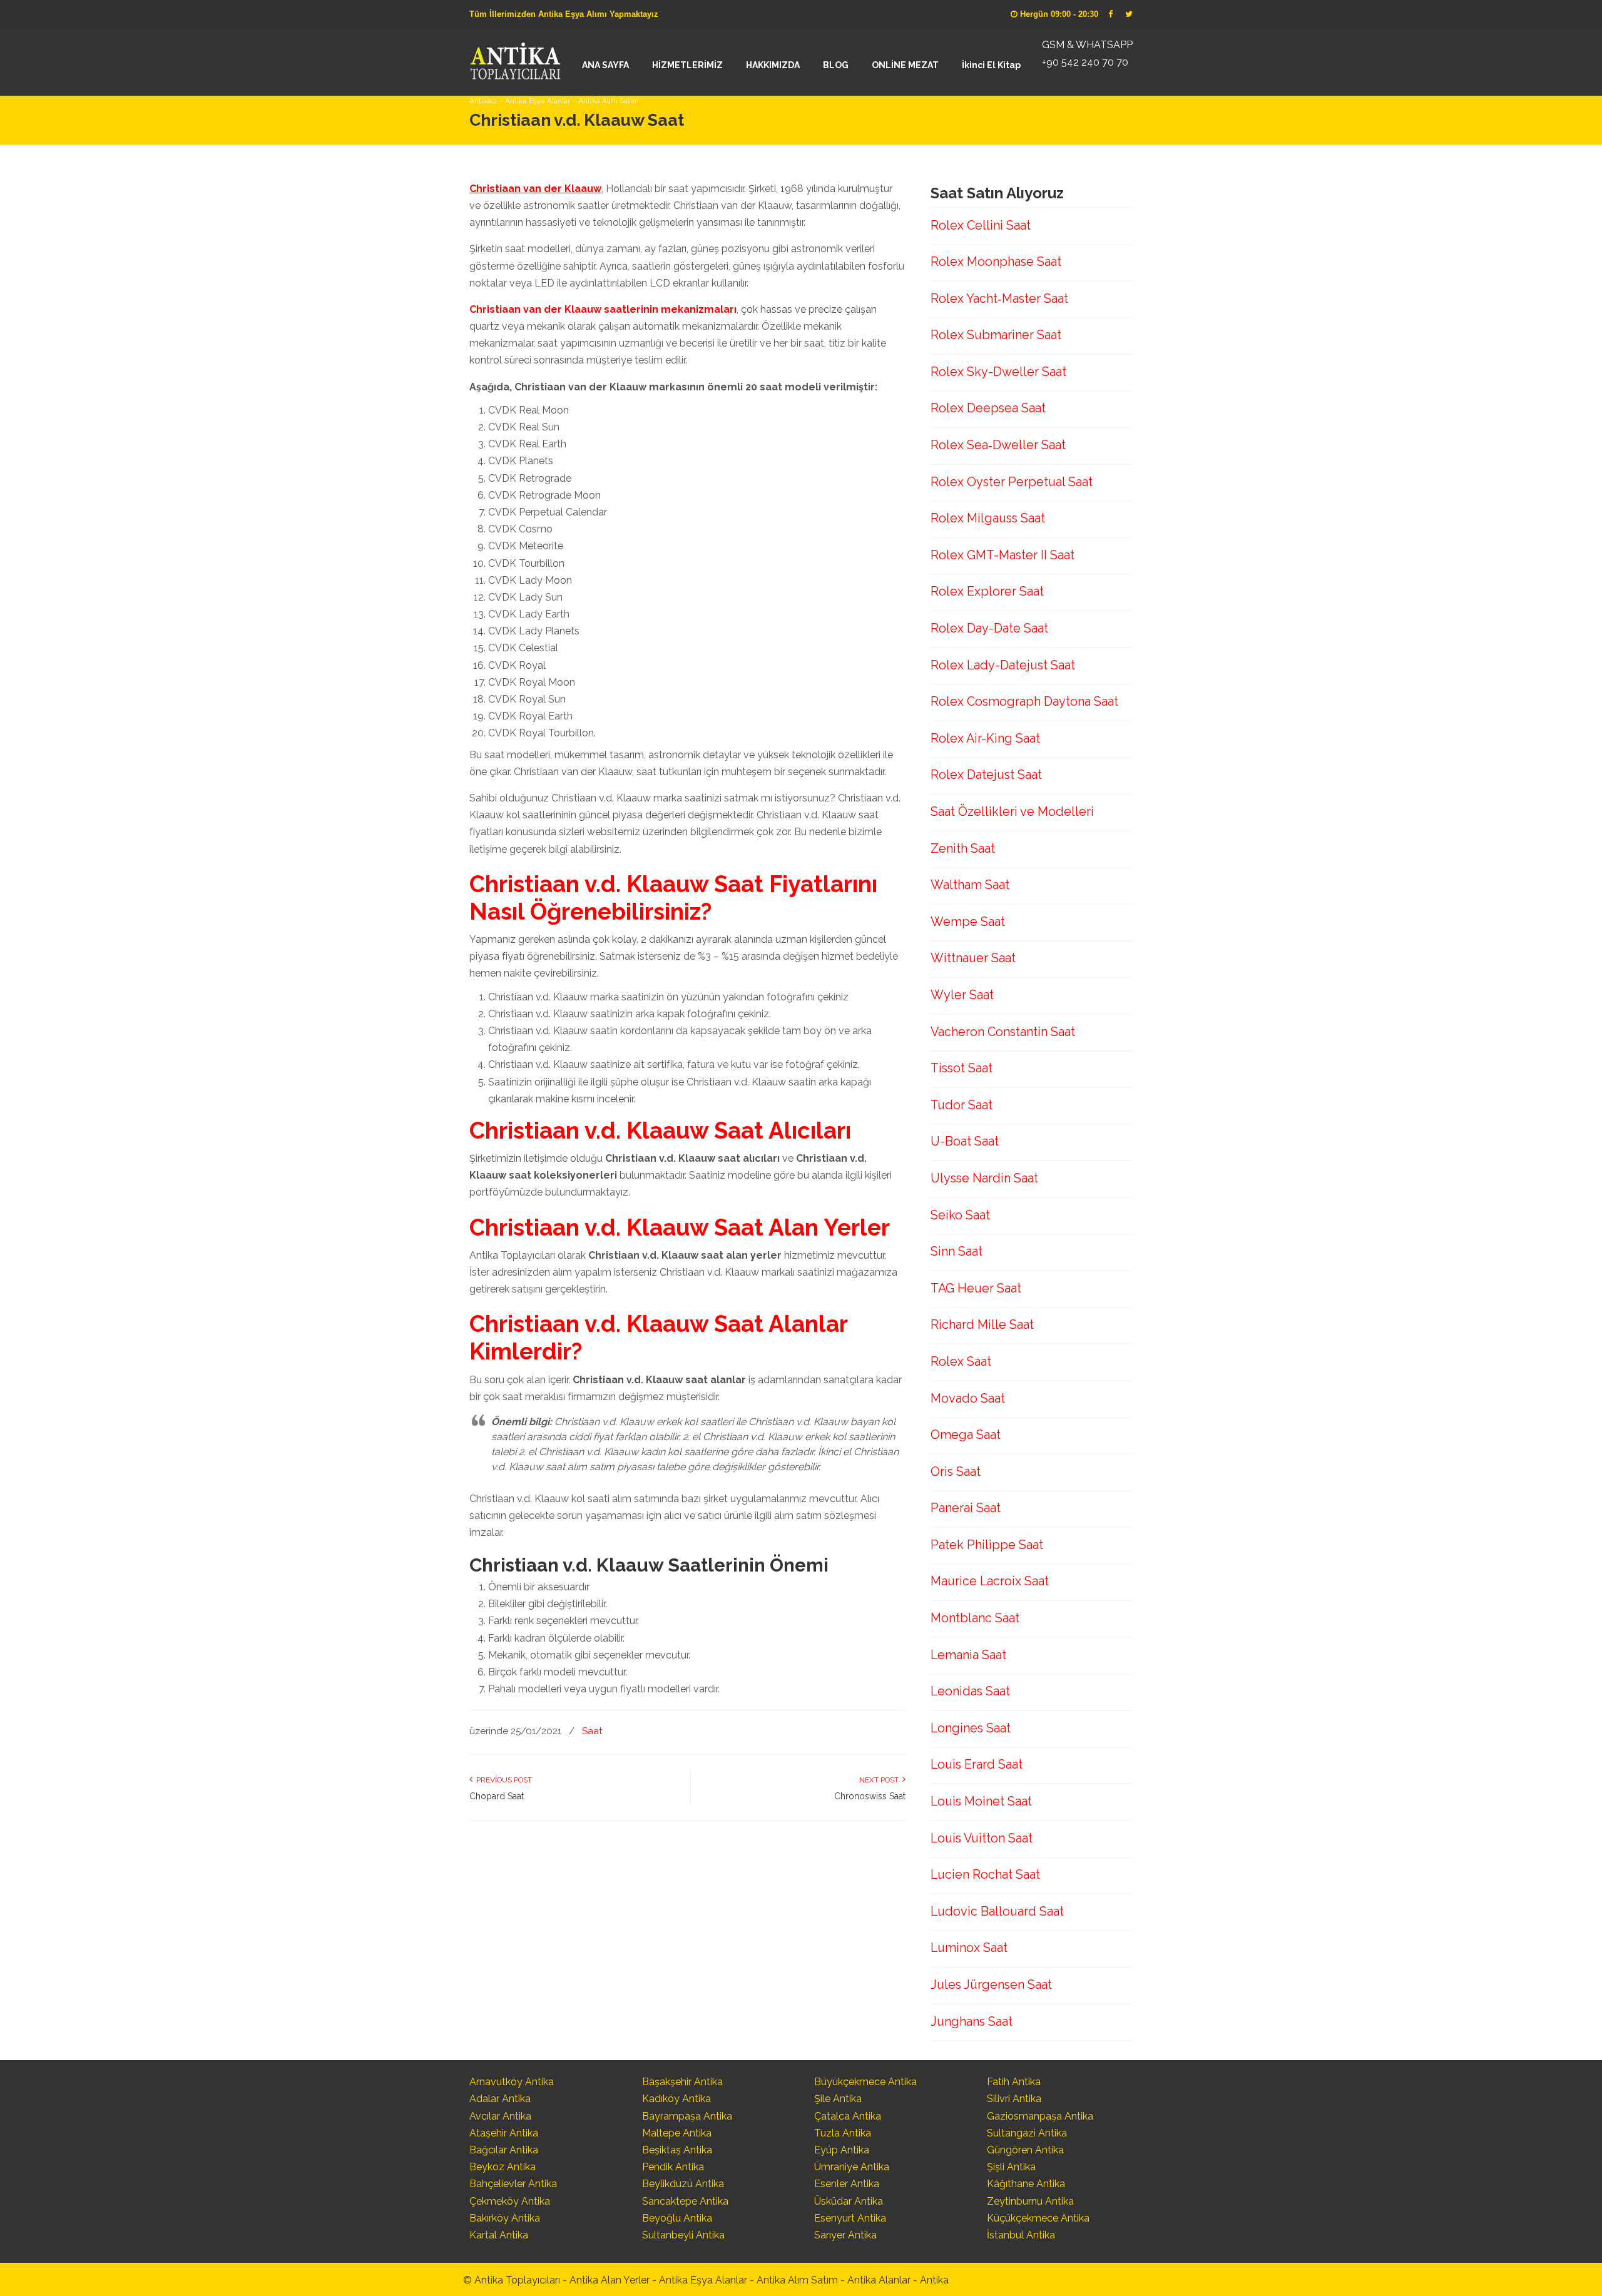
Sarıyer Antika (845, 2235)
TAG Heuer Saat (976, 1288)
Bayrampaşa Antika (687, 2116)
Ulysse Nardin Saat (984, 1178)
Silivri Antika (1014, 2099)
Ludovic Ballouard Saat (997, 1911)
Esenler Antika (847, 2184)
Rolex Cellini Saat (981, 225)
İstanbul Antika (1021, 2235)
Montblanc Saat (975, 1618)
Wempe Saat (968, 922)
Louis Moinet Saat (981, 1801)
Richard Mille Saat (982, 1324)
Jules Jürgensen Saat (991, 1984)
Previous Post (502, 1780)
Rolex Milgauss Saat (988, 518)
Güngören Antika (1025, 2150)
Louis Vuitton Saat (982, 1838)
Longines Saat (971, 1728)
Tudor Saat (962, 1105)
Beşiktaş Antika (677, 2150)
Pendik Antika (673, 2167)
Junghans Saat (972, 2021)
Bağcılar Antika (504, 2150)
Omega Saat (966, 1435)
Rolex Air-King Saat (985, 738)
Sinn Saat (957, 1251)
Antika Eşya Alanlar (703, 2280)
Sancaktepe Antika (685, 2201)
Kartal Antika (499, 2235)
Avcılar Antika (500, 2116)
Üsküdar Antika (849, 2201)
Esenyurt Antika (850, 2218)
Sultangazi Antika (1027, 2133)
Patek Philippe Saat (987, 1545)
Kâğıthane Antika (1026, 2184)
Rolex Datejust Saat (986, 775)
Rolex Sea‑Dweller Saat (998, 445)
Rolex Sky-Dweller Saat (998, 372)
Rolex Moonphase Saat (996, 262)
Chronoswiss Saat (870, 1796)
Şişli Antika (1011, 2167)
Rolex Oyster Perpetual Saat (1012, 482)
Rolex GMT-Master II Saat (1003, 555)
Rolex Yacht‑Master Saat (999, 298)
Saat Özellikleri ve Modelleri (1012, 811)
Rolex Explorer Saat (987, 591)
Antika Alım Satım (797, 2280)
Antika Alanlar (879, 2280)
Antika (934, 2280)
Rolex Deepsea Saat (988, 408)
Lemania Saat (968, 1655)
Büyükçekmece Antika (865, 2082)
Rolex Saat (961, 1361)
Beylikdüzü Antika (683, 2184)
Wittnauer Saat (973, 958)
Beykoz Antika (503, 2167)
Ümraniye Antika (852, 2167)
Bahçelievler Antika (513, 2184)
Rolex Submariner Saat (996, 335)
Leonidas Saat (970, 1691)
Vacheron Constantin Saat (1003, 1032)
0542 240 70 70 (515, 59)
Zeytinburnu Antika (1030, 2201)
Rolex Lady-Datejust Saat (1003, 665)
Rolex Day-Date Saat (989, 628)
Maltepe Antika (677, 2133)
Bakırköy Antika (505, 2218)
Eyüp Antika (842, 2150)
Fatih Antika (1014, 2082)
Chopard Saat (497, 1796)
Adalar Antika (500, 2099)
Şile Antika (838, 2099)
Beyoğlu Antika (677, 2218)
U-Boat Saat (965, 1141)
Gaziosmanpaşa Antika (1040, 2116)
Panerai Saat (966, 1508)
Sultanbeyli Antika (683, 2235)
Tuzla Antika (843, 2133)
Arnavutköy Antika (512, 2082)
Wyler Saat (962, 995)
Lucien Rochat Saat (985, 1874)
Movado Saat (968, 1398)
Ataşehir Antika (504, 2133)
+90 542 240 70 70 (1085, 62)
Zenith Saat (963, 848)
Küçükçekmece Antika (1038, 2218)
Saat (592, 1731)
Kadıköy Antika (676, 2099)
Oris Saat (956, 1471)
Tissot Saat (962, 1068)
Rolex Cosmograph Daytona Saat (1024, 701)
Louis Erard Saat (977, 1764)
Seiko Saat (960, 1215)
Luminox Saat (969, 1948)
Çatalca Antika (848, 2116)
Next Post (881, 1780)
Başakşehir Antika (682, 2082)
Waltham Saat (970, 885)
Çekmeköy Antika (510, 2201)
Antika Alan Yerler (610, 2280)
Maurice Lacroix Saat (990, 1581)
